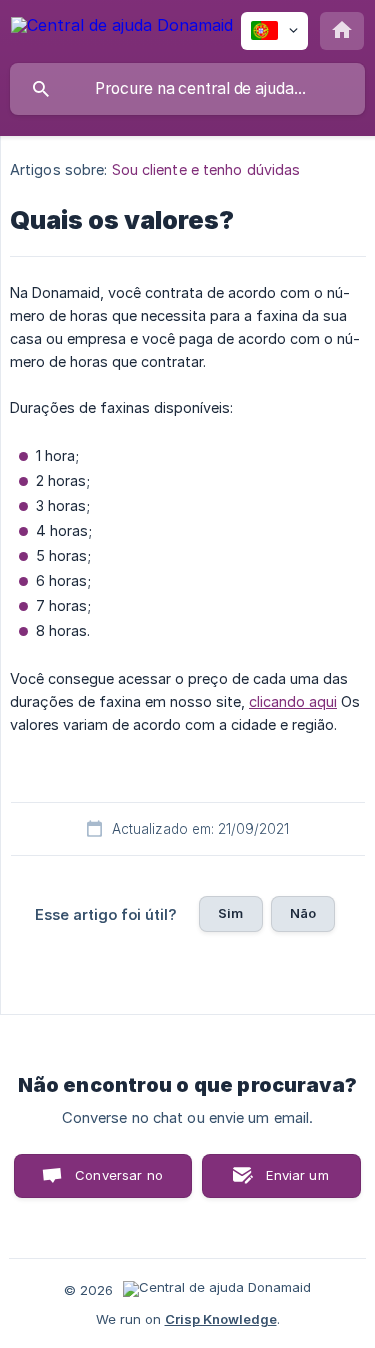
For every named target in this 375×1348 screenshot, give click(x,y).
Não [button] (303, 913)
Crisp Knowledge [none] (221, 1319)
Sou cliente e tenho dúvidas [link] (206, 169)
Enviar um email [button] (296, 1182)
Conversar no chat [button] (119, 1182)
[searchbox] (187, 89)
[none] (122, 28)
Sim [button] (230, 913)
